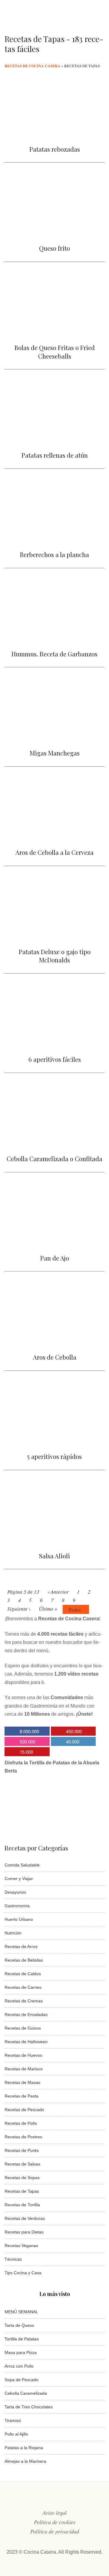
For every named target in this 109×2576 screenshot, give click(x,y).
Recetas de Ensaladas (26, 2014)
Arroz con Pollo (19, 2366)
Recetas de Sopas (22, 2178)
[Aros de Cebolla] (54, 1338)
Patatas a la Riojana (24, 2448)
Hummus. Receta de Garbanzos (54, 654)
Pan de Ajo (55, 1258)
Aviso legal (55, 2513)
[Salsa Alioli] (54, 1536)
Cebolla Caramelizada (26, 2393)
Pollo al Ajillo (16, 2434)
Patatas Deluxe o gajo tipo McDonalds (55, 956)
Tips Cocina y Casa (23, 2273)
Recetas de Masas (22, 2082)
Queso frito (54, 248)
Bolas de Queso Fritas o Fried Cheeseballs (55, 352)
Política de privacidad (55, 2531)
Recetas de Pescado (24, 2110)
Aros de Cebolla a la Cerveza (54, 852)
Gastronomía (17, 1906)
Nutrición (13, 1933)
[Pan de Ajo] (54, 1239)
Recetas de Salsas (22, 2164)
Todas (74, 1610)
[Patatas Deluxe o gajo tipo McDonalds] (54, 933)
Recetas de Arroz (21, 1946)
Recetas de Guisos (23, 2028)
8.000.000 (29, 1731)
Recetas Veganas (21, 2246)
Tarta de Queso (19, 2325)
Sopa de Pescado (21, 2380)
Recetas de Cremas (24, 2001)
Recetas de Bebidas (24, 1960)
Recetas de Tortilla (22, 2205)
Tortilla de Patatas (22, 2339)
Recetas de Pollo (21, 2123)
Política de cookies (55, 2522)
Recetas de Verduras (25, 2218)
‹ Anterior (58, 1592)
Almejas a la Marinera (25, 2461)
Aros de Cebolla (55, 1357)
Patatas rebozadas (55, 149)
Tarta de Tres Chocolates (29, 2407)
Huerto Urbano (19, 1919)
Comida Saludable (22, 1865)
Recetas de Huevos (23, 2055)
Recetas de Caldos (23, 1974)
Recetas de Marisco (24, 2069)
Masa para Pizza (21, 2352)
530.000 (28, 1742)
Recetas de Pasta (21, 2096)
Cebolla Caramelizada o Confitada (54, 1159)
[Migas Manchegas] (54, 734)
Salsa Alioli (54, 1556)
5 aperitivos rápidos (54, 1456)
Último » (48, 1609)
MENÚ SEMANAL (21, 2312)
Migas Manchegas (55, 753)
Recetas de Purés (22, 2150)
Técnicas (13, 2259)
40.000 (73, 1742)
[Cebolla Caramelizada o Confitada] (54, 1140)
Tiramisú (13, 2420)
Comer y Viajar (19, 1879)
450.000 (74, 1731)
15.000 (26, 1752)
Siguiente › (19, 1609)
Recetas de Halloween (26, 2042)
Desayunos (15, 1892)
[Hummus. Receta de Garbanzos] (54, 637)
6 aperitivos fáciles (55, 1059)
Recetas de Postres (23, 2137)
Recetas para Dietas (24, 2232)
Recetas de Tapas (22, 2191)
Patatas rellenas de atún (55, 455)
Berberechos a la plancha (54, 554)
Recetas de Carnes (23, 1987)
